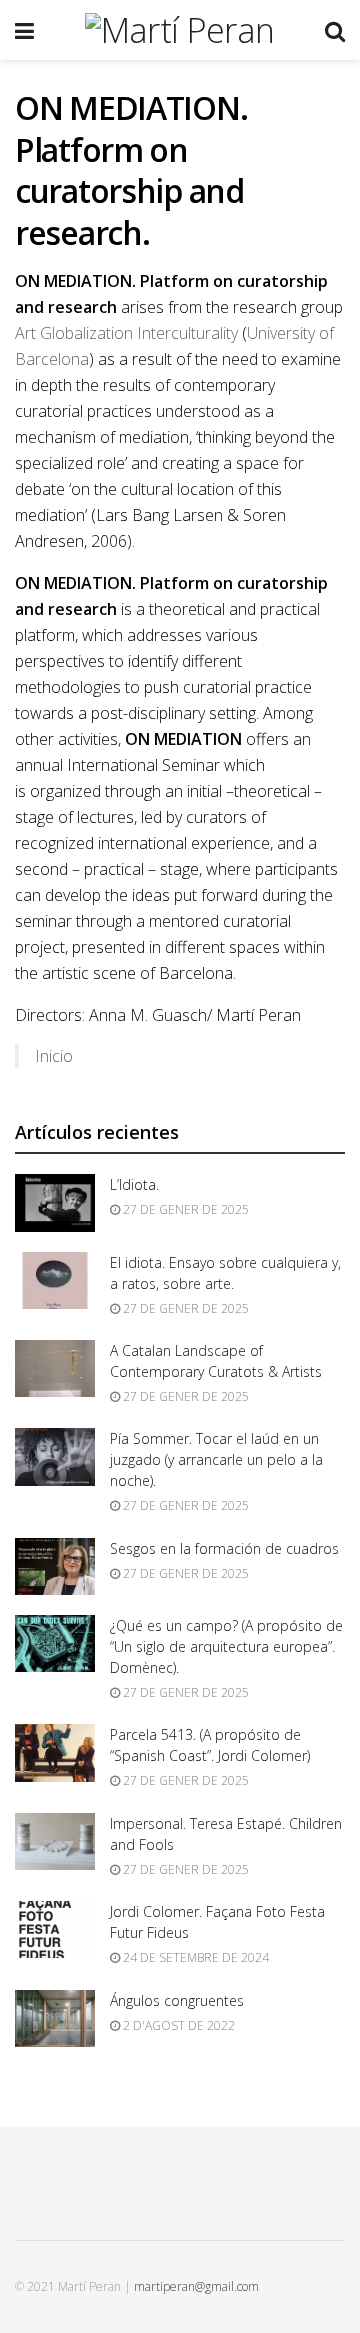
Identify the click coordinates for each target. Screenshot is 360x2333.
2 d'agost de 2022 (177, 2025)
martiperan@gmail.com (196, 2286)
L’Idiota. (134, 1184)
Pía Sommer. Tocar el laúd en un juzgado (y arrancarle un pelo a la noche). (216, 1459)
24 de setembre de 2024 (194, 1957)
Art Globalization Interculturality (126, 333)
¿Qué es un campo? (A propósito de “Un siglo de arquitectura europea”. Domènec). (226, 1646)
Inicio (54, 1056)
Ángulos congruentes (177, 2000)
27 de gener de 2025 (184, 1209)
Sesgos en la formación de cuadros (224, 1548)
